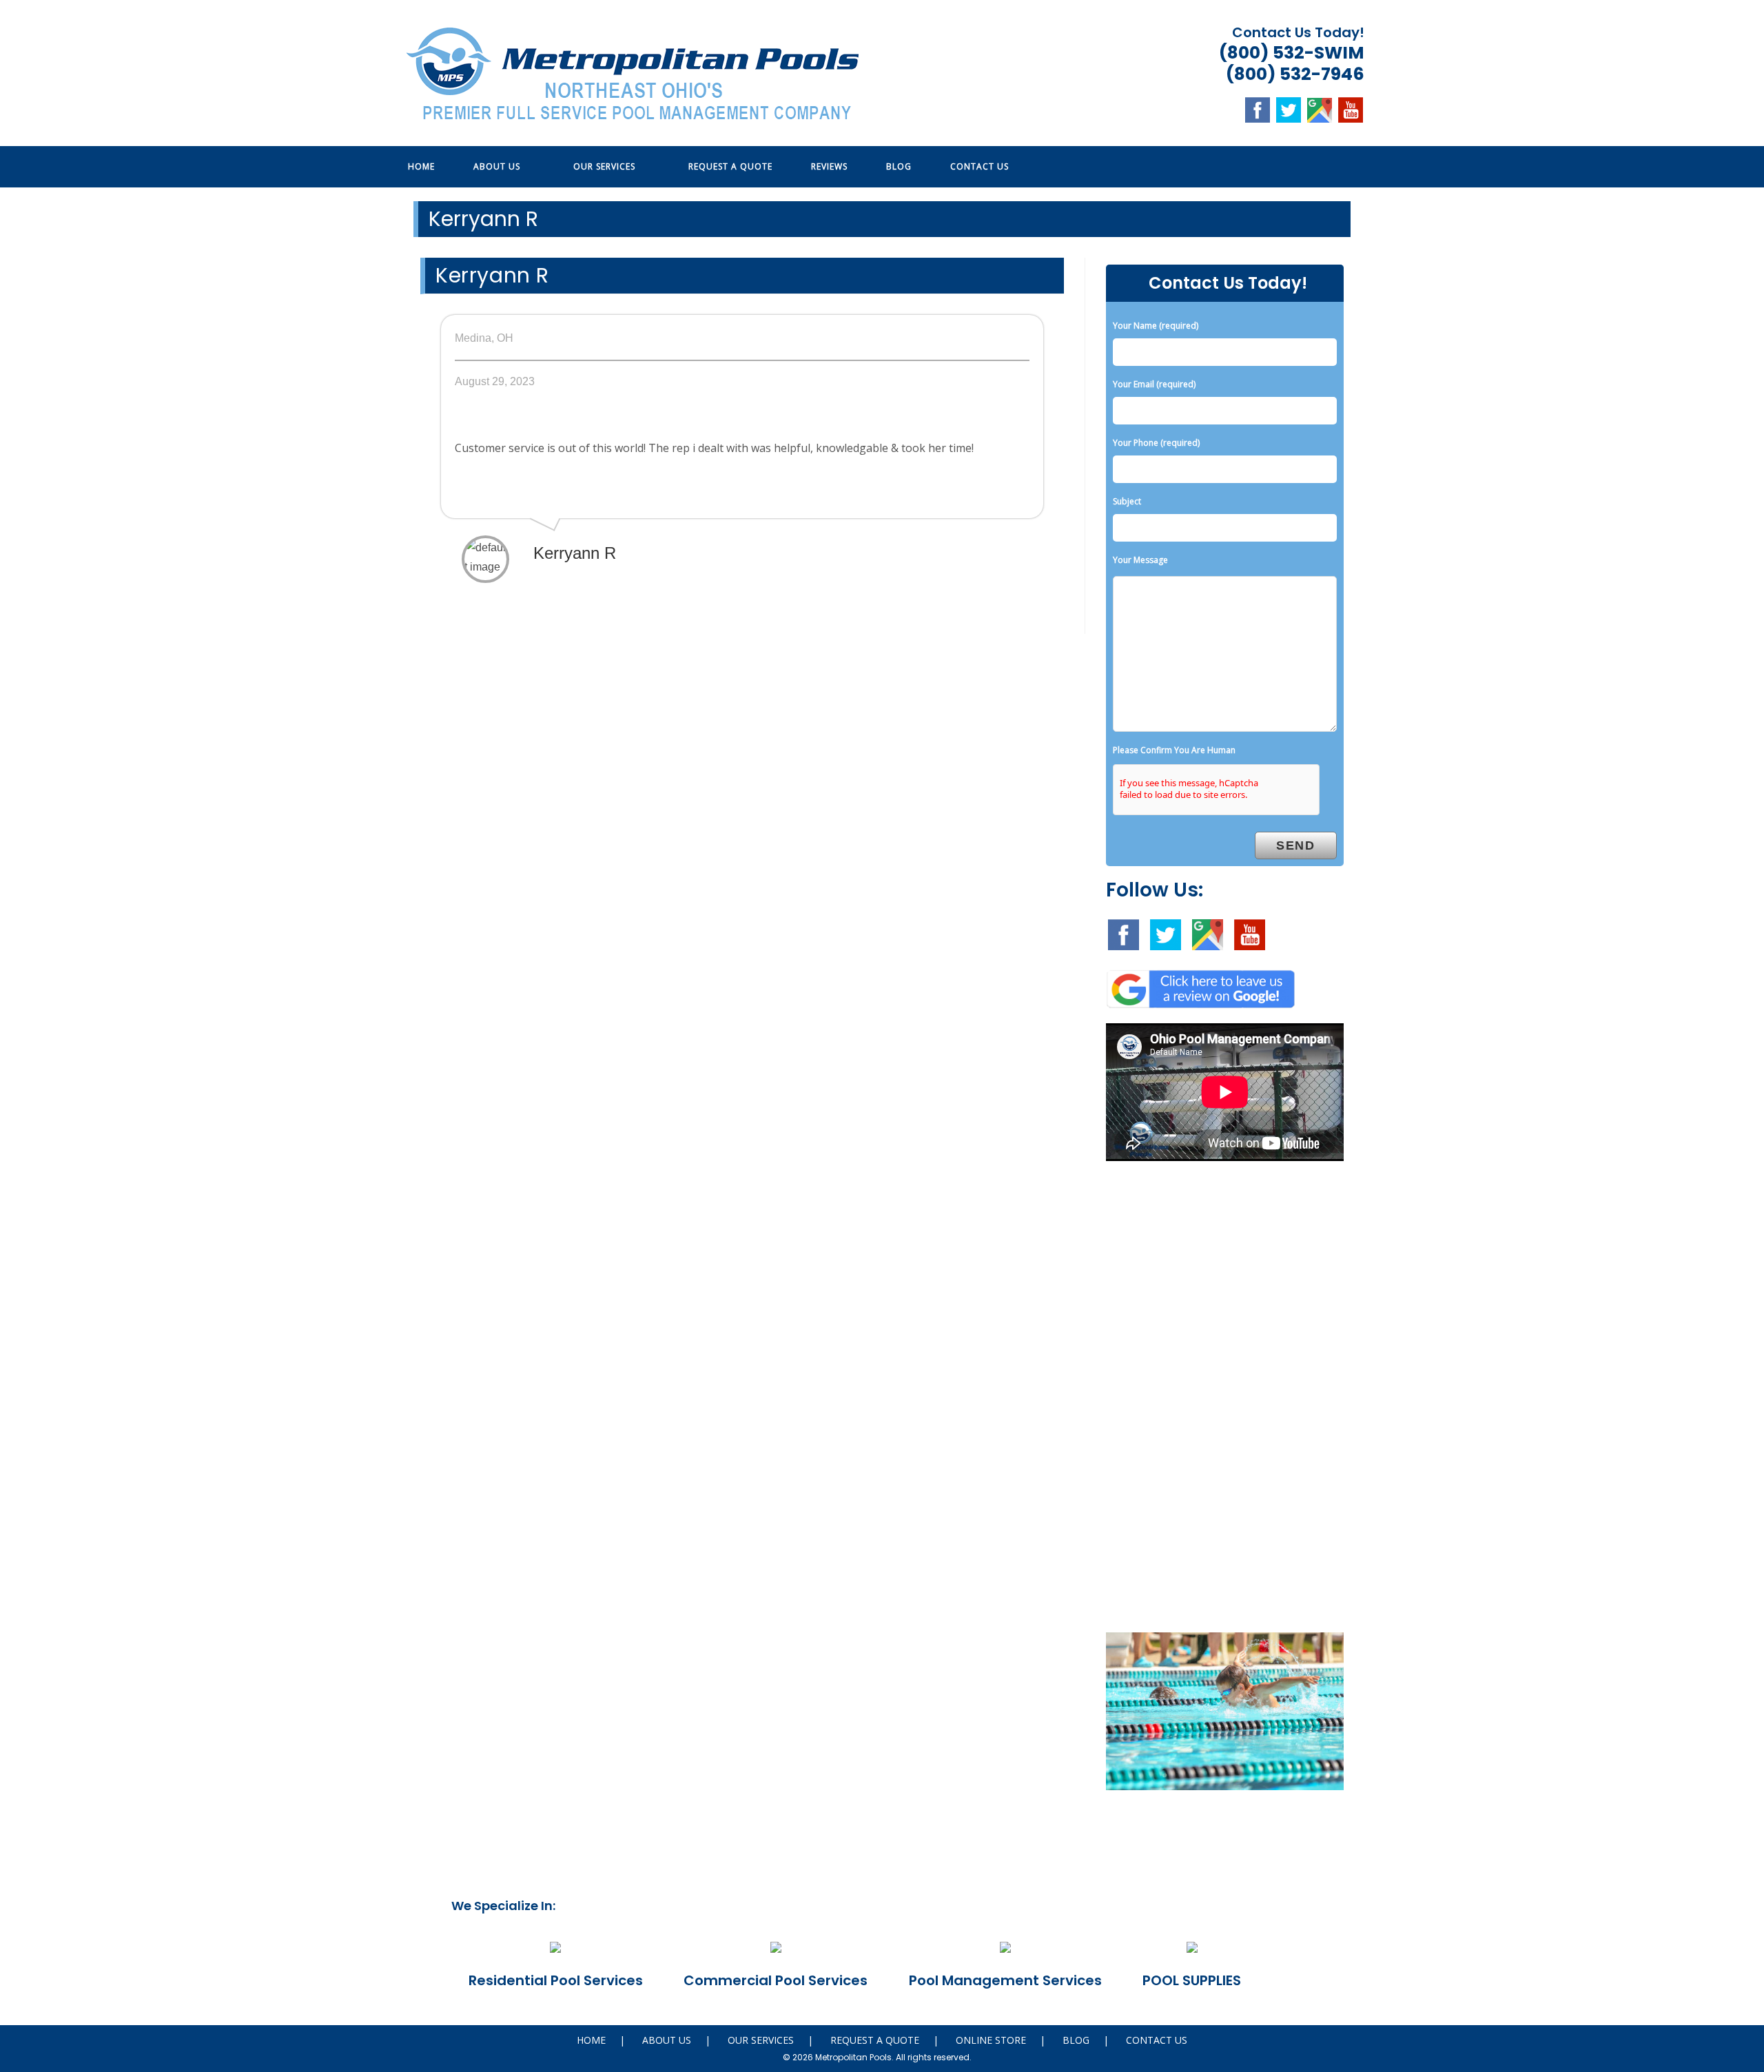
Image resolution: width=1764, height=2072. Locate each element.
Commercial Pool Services (776, 1980)
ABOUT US (667, 2040)
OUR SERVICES (761, 2040)
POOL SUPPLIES (1192, 1980)
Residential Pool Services (556, 1980)
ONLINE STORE (991, 2040)
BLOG (1076, 2040)
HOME (591, 2040)
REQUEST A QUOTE (875, 2040)
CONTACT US (1157, 2040)
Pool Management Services (1005, 1980)
